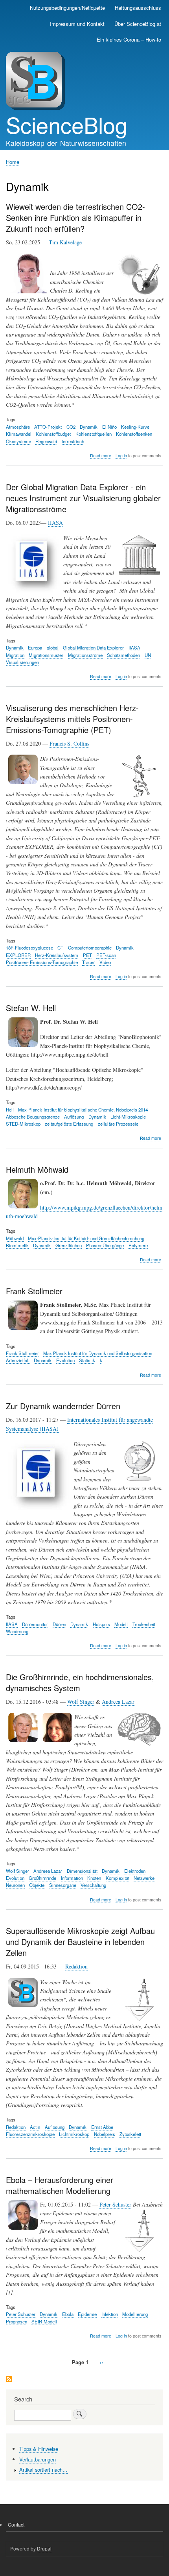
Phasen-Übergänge (105, 1245)
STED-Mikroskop (23, 1124)
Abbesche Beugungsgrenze (33, 1117)
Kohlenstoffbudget (53, 434)
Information (72, 1878)
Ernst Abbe (102, 2127)
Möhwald (15, 1238)
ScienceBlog (67, 124)
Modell (121, 1624)
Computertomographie (90, 948)
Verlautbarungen (38, 2459)
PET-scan (106, 955)
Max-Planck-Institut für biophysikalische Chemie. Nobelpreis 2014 (83, 1110)
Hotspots (101, 1624)
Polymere (138, 1245)
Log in (121, 456)
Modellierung (135, 2314)
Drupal (44, 2548)
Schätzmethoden (123, 655)
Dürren (59, 1624)
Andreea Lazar (118, 1702)
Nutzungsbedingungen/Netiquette (67, 8)
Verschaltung (93, 1885)
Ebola (68, 2314)
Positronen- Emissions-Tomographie (42, 962)
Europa (35, 648)
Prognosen (17, 2321)
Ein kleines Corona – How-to (129, 39)
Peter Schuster (115, 2204)
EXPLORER (18, 955)
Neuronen (15, 1885)
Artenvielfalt (18, 1360)
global (53, 648)
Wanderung (17, 1631)
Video (105, 962)
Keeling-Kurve (135, 427)
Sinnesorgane (63, 1885)
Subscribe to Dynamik (9, 2380)
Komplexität (118, 1878)
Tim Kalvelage (65, 242)
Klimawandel (19, 434)
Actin (35, 2127)
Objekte (37, 1885)
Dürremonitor (35, 1624)
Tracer (88, 962)
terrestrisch (73, 441)
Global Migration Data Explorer (93, 648)
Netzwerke (144, 1878)
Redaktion (76, 1966)
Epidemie (87, 2314)
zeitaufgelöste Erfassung (69, 1124)
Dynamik (89, 427)
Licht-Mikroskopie (128, 1117)
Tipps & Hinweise (39, 2449)
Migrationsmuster (46, 655)
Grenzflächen (69, 1245)
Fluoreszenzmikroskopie (30, 2134)
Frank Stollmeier (22, 1353)
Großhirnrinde (42, 1878)
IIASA (55, 523)
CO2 (71, 427)
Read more (101, 456)
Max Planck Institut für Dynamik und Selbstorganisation (98, 1353)
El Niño (109, 427)
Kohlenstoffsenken (134, 434)
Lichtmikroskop (74, 2134)
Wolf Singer (81, 1702)
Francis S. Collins (69, 743)
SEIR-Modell (44, 2321)
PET (87, 955)
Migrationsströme (85, 655)
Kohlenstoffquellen (94, 434)
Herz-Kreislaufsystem (57, 955)
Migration (15, 655)
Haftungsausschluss (138, 8)
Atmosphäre (18, 427)
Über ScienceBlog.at (138, 24)
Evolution (65, 1360)
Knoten (94, 1878)
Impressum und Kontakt (77, 24)
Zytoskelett (130, 2134)
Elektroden (135, 1871)
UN (148, 655)
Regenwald (46, 441)
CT (60, 948)
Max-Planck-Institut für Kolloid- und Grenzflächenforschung (86, 1238)
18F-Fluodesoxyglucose (29, 948)
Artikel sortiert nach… (43, 2470)
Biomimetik (17, 1245)
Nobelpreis (105, 2134)
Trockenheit (144, 1624)
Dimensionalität (82, 1871)
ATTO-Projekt (48, 427)
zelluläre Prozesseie (118, 1124)
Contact (16, 2524)
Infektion (110, 2314)
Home (13, 162)
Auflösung (74, 1117)
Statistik (87, 1360)
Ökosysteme (18, 441)
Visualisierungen (22, 662)
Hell (10, 1110)
